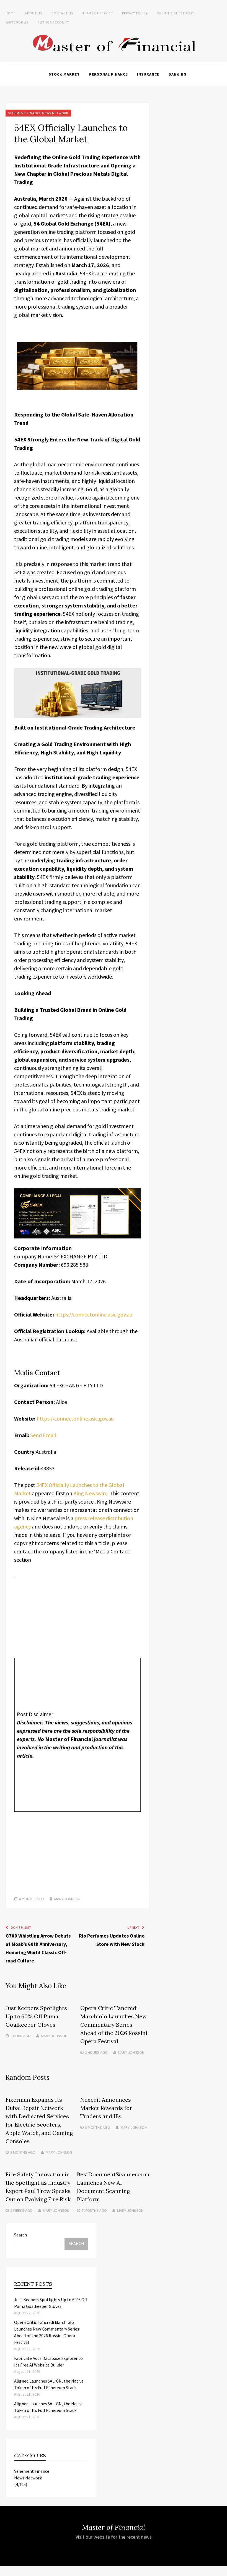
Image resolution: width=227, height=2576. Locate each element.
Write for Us (17, 22)
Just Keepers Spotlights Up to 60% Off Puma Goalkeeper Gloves (36, 2016)
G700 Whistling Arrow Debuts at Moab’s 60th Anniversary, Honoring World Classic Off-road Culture (38, 1948)
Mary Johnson (67, 1899)
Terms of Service (98, 13)
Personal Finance (108, 74)
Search (20, 2235)
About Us (33, 13)
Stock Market (64, 74)
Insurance (148, 74)
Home (11, 13)
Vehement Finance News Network (38, 113)
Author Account (53, 22)
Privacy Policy (135, 13)
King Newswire (90, 1493)
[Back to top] (221, 2570)
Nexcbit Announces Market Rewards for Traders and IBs (106, 2108)
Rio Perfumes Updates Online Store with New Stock (112, 1940)
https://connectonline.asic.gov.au (94, 1314)
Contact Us (62, 13)
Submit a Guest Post (176, 13)
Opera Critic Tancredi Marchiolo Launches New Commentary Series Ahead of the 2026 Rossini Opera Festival (114, 2025)
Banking (178, 74)
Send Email (43, 1435)
